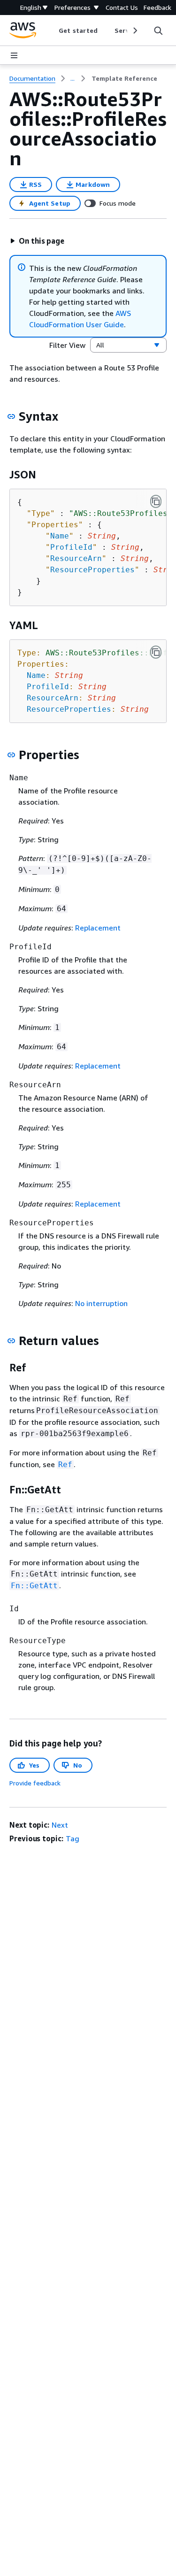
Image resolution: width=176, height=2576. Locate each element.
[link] (124, 78)
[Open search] (158, 31)
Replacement (98, 928)
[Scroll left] (52, 31)
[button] (37, 241)
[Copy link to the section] (11, 416)
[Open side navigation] (14, 55)
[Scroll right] (134, 31)
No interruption (101, 1303)
